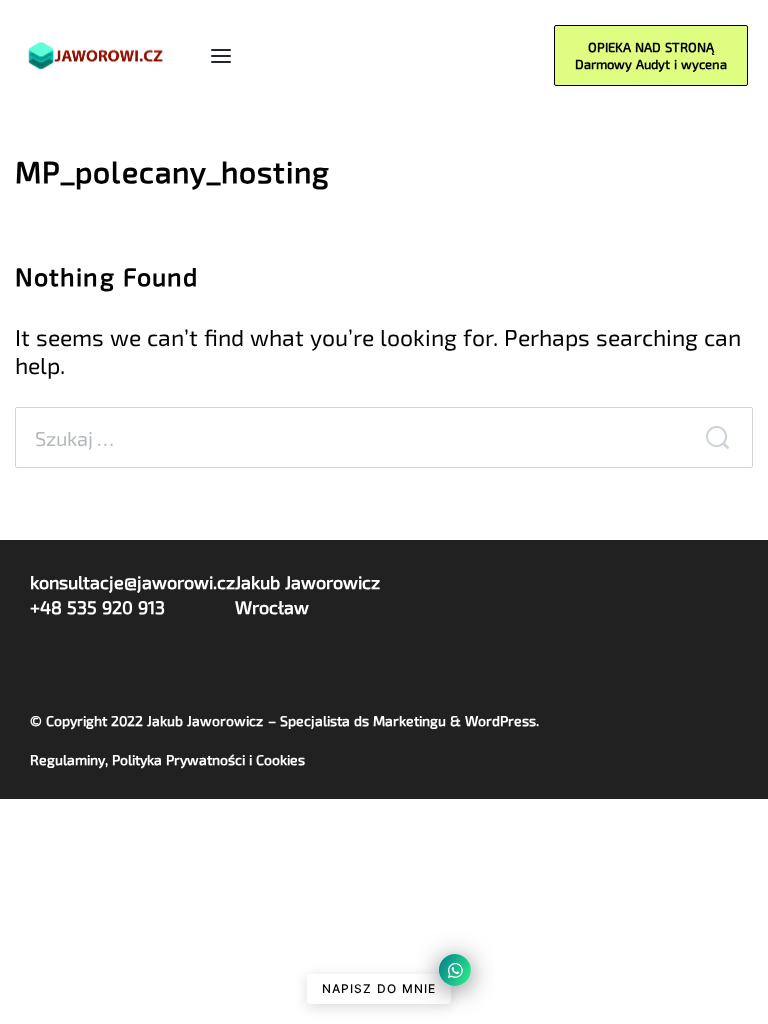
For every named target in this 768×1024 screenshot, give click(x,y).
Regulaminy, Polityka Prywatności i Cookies (167, 759)
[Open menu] (221, 56)
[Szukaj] (717, 437)
